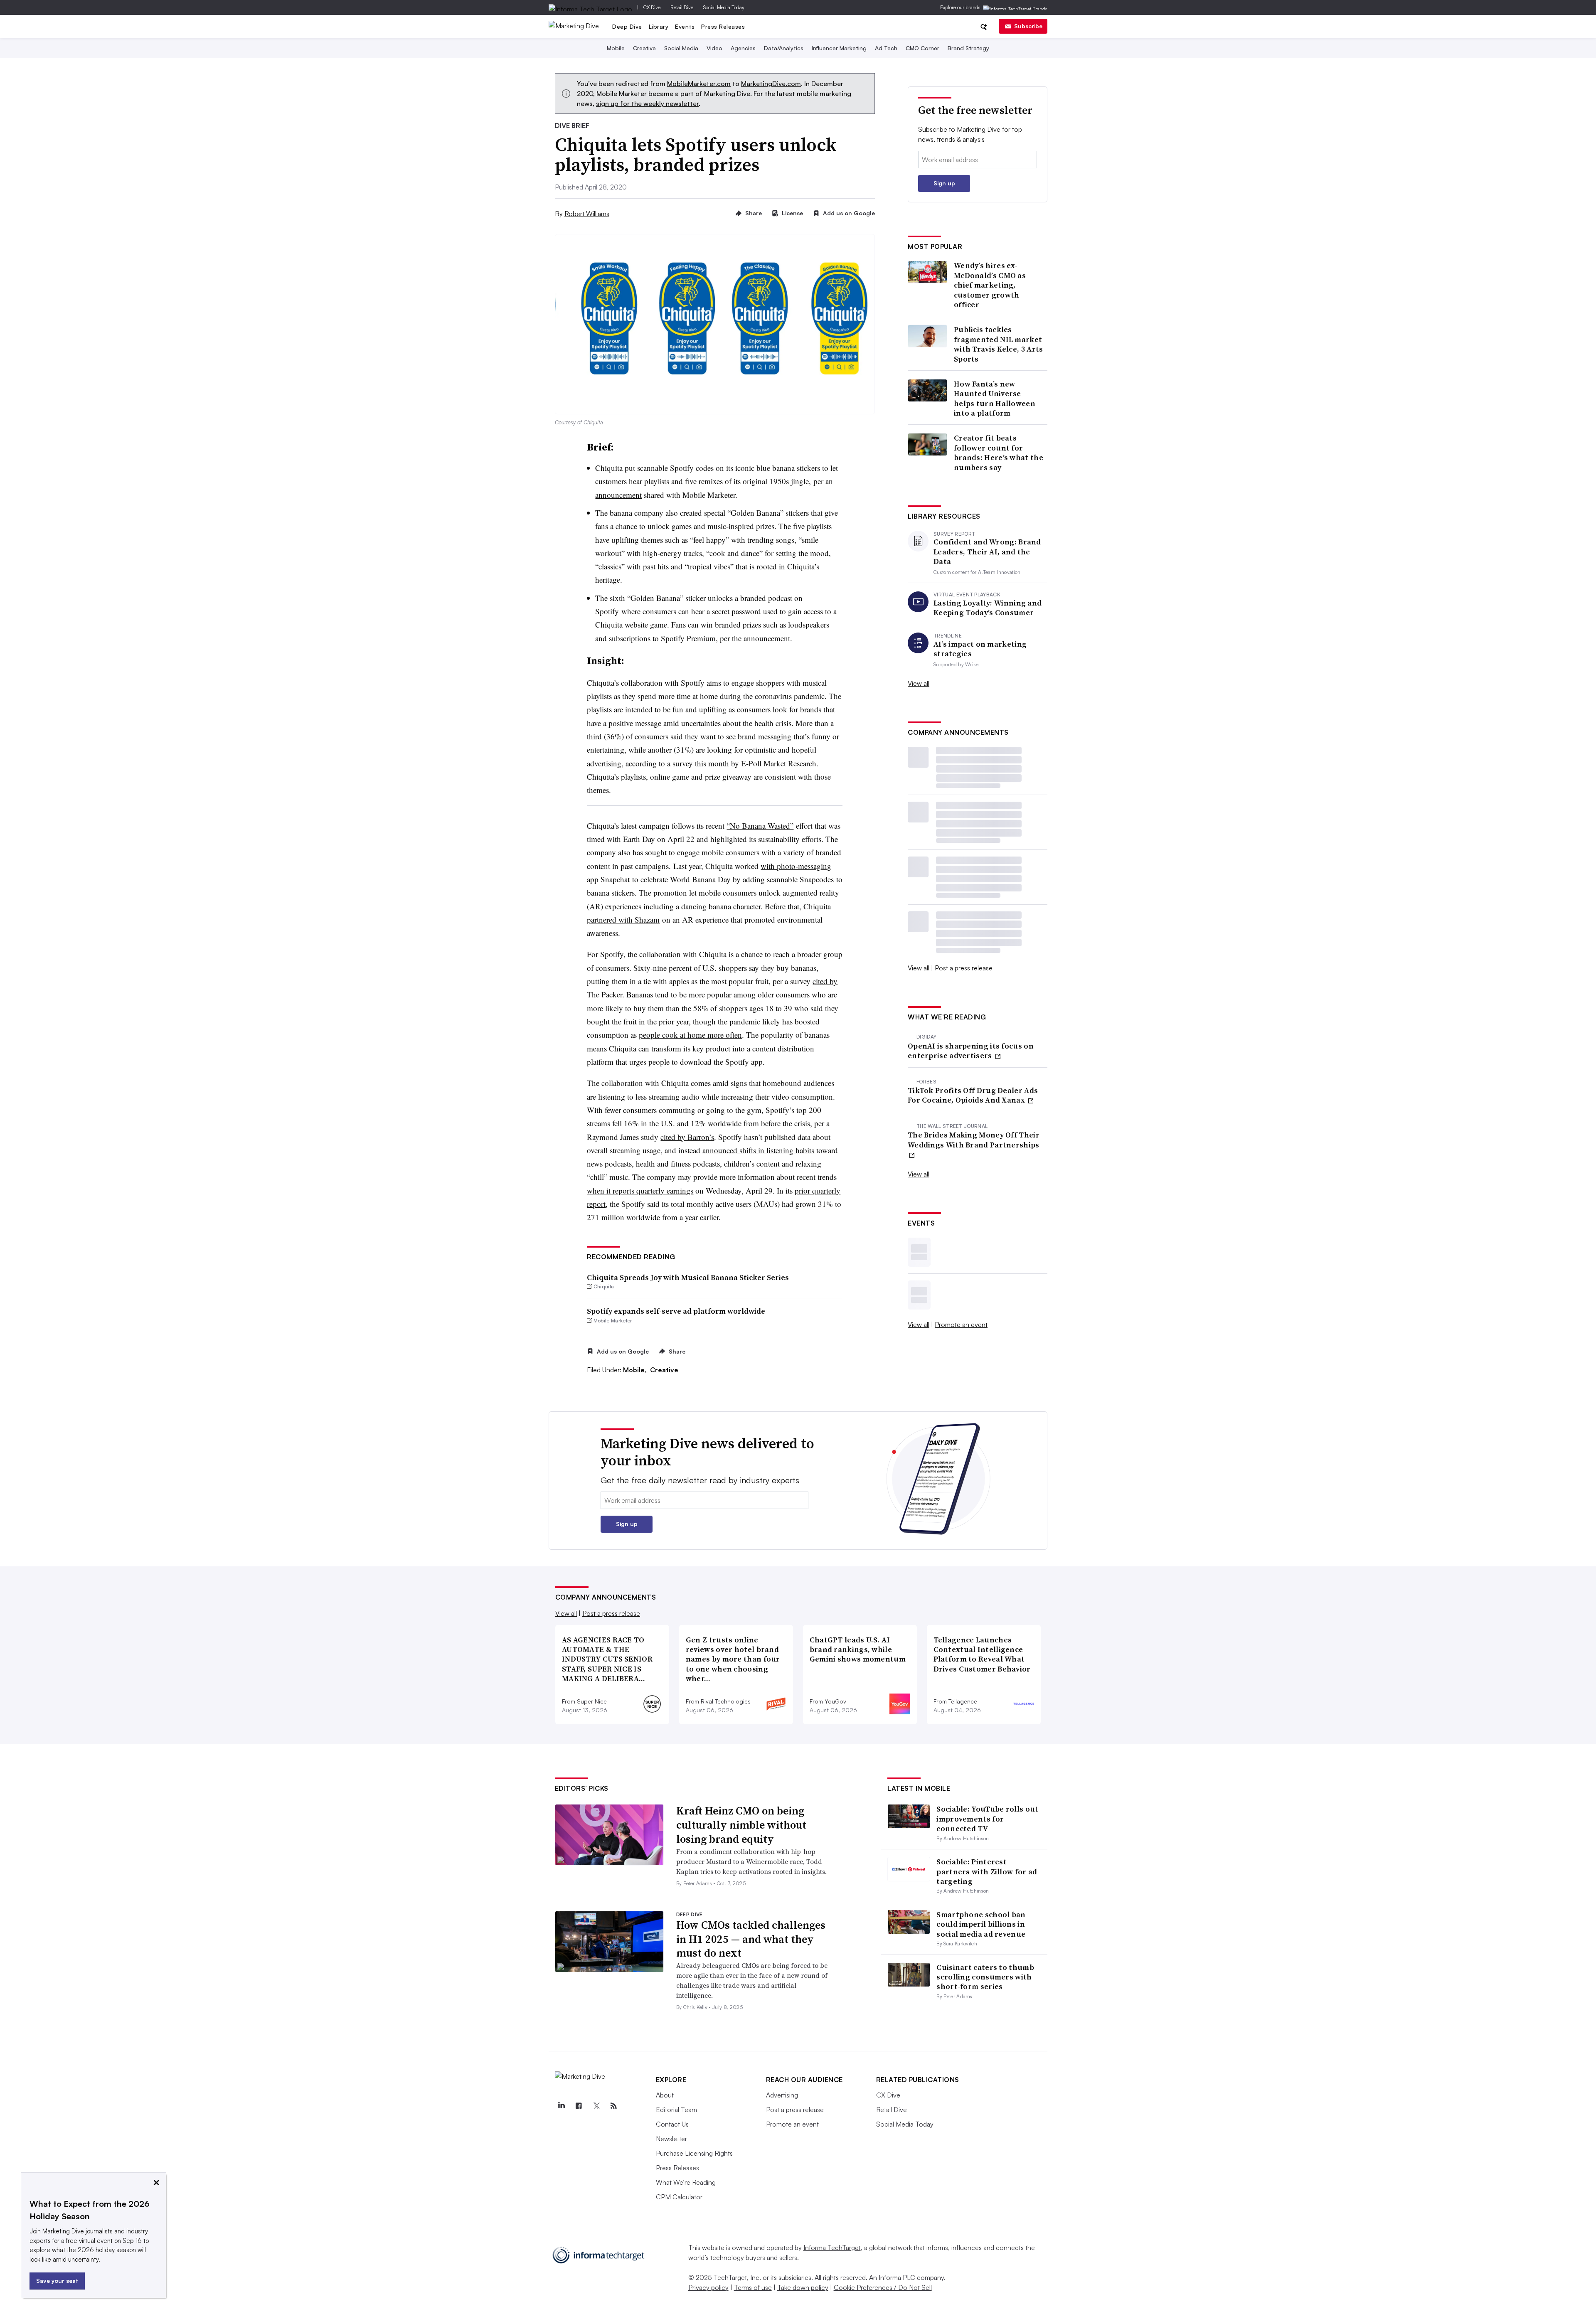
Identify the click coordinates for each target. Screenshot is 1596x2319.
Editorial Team (676, 2110)
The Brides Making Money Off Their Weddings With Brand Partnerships (974, 1140)
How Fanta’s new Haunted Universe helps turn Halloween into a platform (995, 399)
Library (659, 26)
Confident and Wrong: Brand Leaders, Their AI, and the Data (987, 551)
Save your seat (57, 2281)
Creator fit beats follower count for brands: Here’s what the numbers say (999, 453)
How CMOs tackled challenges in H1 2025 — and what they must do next (751, 1939)
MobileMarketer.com (699, 84)
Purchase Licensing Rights (694, 2153)
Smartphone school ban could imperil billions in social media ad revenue (981, 1924)
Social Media (681, 48)
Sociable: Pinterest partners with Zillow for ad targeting (987, 1871)
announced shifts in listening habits (758, 1150)
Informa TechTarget (832, 2248)
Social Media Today (724, 7)
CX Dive (652, 7)
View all (919, 683)
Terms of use (753, 2287)
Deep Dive (627, 26)
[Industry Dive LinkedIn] (562, 2106)
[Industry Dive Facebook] (579, 2106)
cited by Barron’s (687, 1137)
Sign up (944, 183)
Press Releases (723, 26)
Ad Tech (886, 48)
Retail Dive (682, 7)
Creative (644, 48)
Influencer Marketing (839, 48)
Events (685, 26)
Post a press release (964, 968)
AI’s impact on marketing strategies (980, 649)
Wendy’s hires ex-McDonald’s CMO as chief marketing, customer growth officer (990, 285)
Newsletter (671, 2139)
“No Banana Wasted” (760, 826)
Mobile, (636, 1370)
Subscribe (1028, 26)
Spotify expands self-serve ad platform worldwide (676, 1311)
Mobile (616, 48)
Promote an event (961, 1324)
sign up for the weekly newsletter (647, 103)
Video (714, 48)
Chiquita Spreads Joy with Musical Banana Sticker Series (688, 1277)
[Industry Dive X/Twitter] (596, 2106)
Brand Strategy (968, 48)
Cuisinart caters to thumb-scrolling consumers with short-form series (986, 1977)
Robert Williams (587, 214)
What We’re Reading (686, 2182)
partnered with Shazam (623, 919)
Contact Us (672, 2124)
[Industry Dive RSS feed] (614, 2106)
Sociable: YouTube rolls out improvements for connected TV (987, 1819)
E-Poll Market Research (779, 763)
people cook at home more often (690, 1035)
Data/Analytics (784, 48)
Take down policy (803, 2287)
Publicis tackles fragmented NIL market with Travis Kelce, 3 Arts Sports (999, 344)
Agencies (743, 48)
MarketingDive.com (771, 84)
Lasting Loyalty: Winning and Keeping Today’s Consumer (988, 608)
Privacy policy (708, 2287)
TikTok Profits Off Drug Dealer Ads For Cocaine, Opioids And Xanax (973, 1095)
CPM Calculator (679, 2197)
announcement (618, 495)
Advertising (782, 2095)
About (665, 2095)
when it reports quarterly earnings (640, 1190)
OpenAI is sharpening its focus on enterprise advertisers (971, 1051)
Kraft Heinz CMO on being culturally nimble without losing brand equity (741, 1825)
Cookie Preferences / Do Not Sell (883, 2287)
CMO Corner (922, 48)
